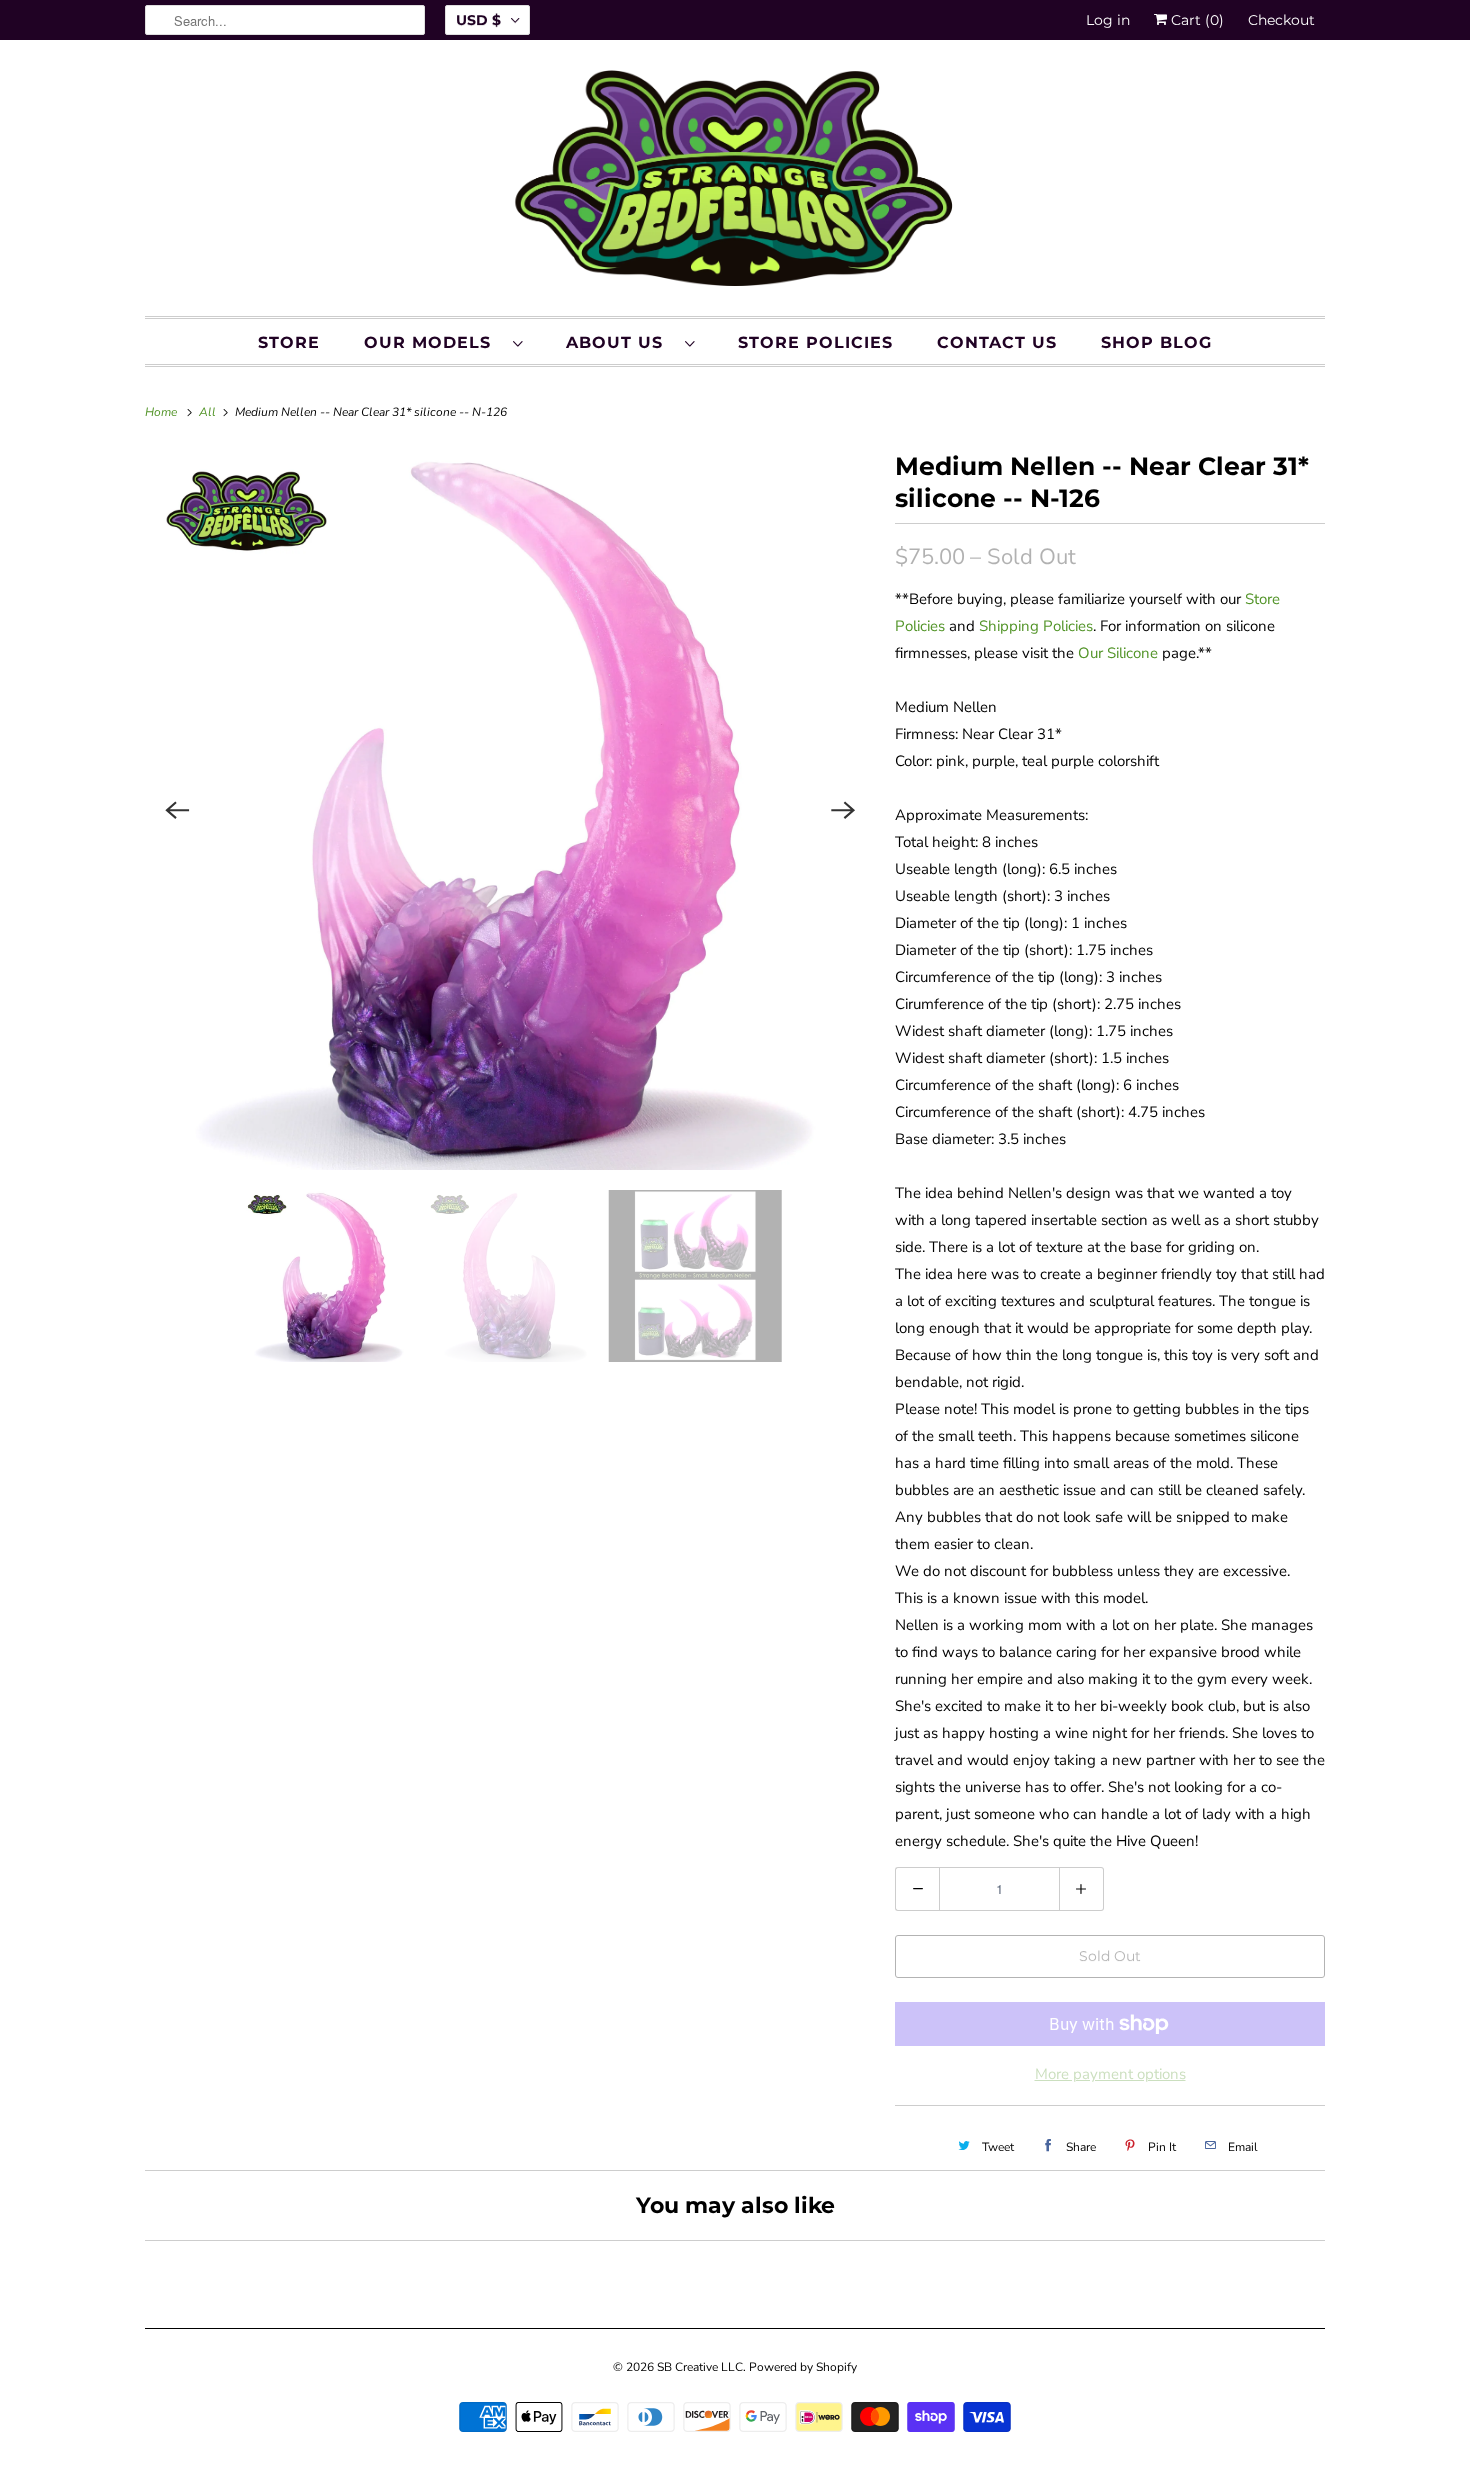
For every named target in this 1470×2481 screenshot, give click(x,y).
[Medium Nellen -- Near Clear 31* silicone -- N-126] (510, 810)
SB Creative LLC (700, 2367)
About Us (620, 342)
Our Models (433, 342)
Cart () (1195, 20)
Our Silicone (1118, 653)
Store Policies (815, 342)
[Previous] (177, 810)
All (209, 412)
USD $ (478, 20)
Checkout (1281, 20)
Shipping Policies (1036, 626)
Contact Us (997, 342)
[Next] (843, 810)
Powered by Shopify (803, 2367)
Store (289, 342)
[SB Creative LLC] (735, 183)
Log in (1108, 20)
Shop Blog (1156, 342)
